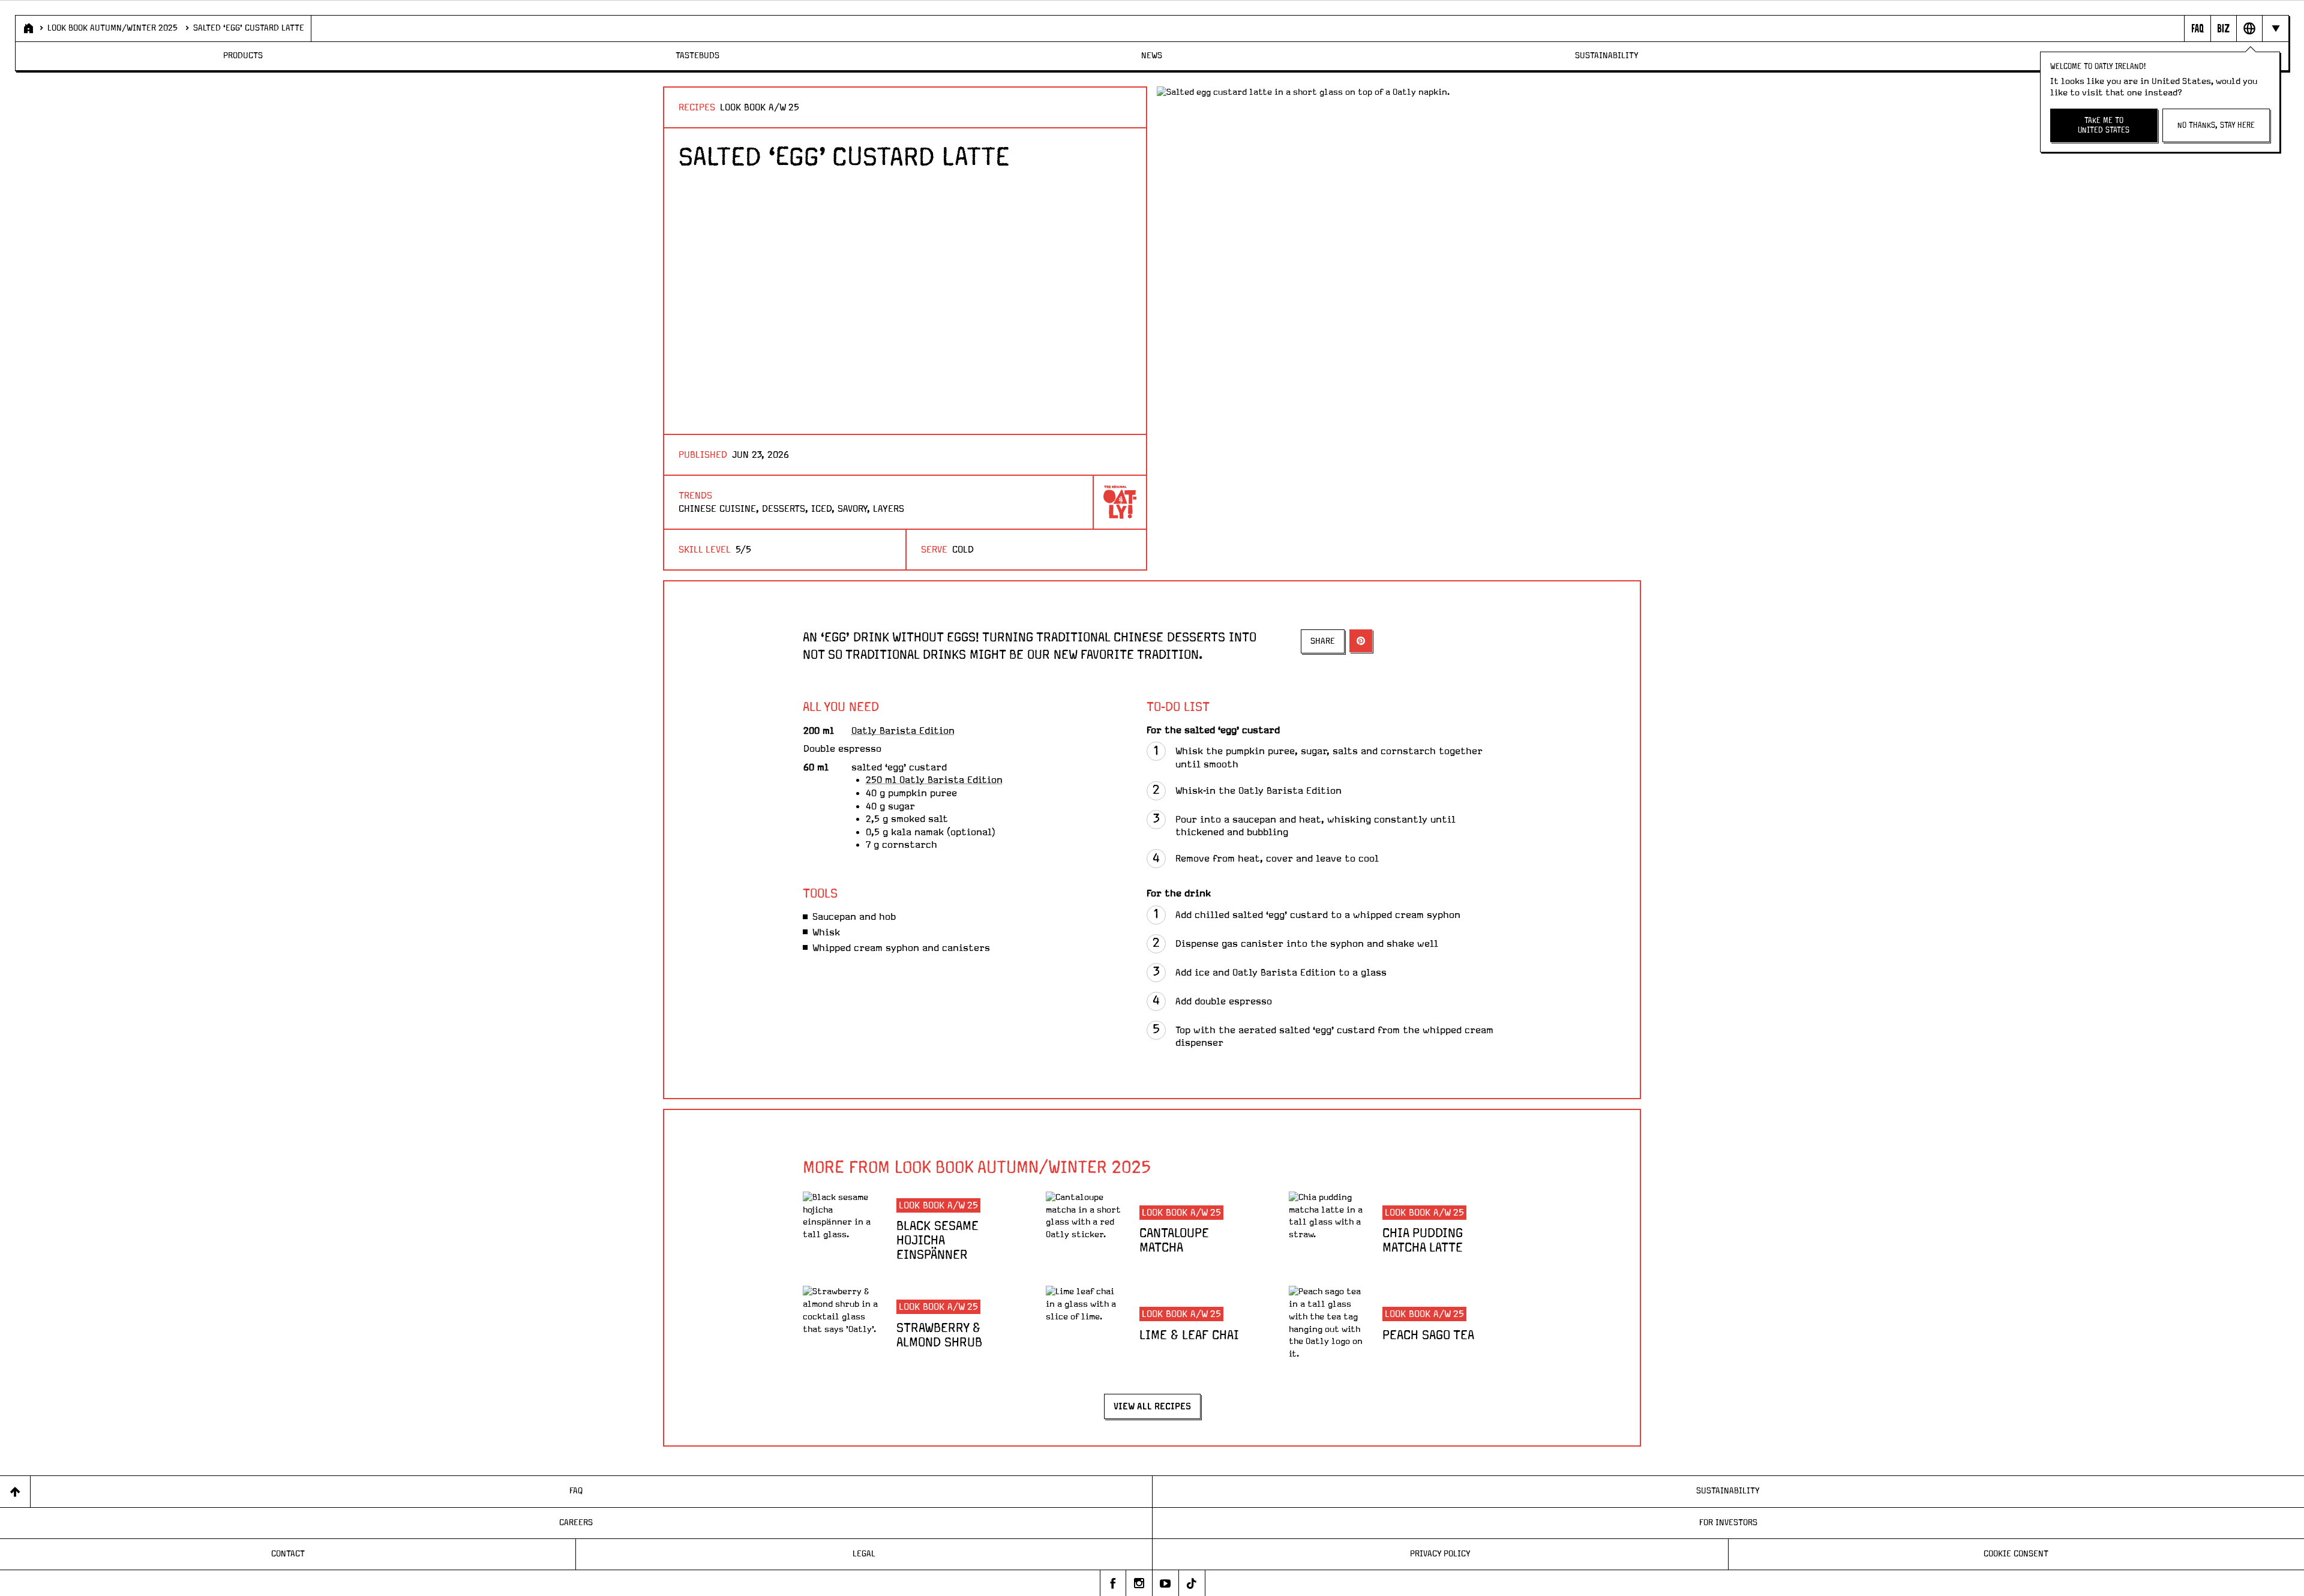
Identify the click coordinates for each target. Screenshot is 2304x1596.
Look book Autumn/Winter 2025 (112, 28)
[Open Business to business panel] (2223, 28)
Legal (864, 1554)
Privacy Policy (1440, 1554)
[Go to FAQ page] (2197, 28)
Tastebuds (697, 56)
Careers (576, 1523)
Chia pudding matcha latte (1423, 1241)
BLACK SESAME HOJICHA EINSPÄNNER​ (937, 1241)
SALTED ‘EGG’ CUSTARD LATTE (249, 28)
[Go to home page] (27, 28)
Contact (288, 1554)
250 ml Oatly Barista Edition (934, 780)
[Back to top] (15, 1491)
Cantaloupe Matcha (1174, 1241)
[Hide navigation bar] (2275, 28)
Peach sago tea (1428, 1336)
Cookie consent (2016, 1554)
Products (243, 56)
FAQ (576, 1491)
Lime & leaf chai (1189, 1336)
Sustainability (1607, 56)
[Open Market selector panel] (2249, 28)
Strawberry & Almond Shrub (939, 1336)
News (1152, 56)
